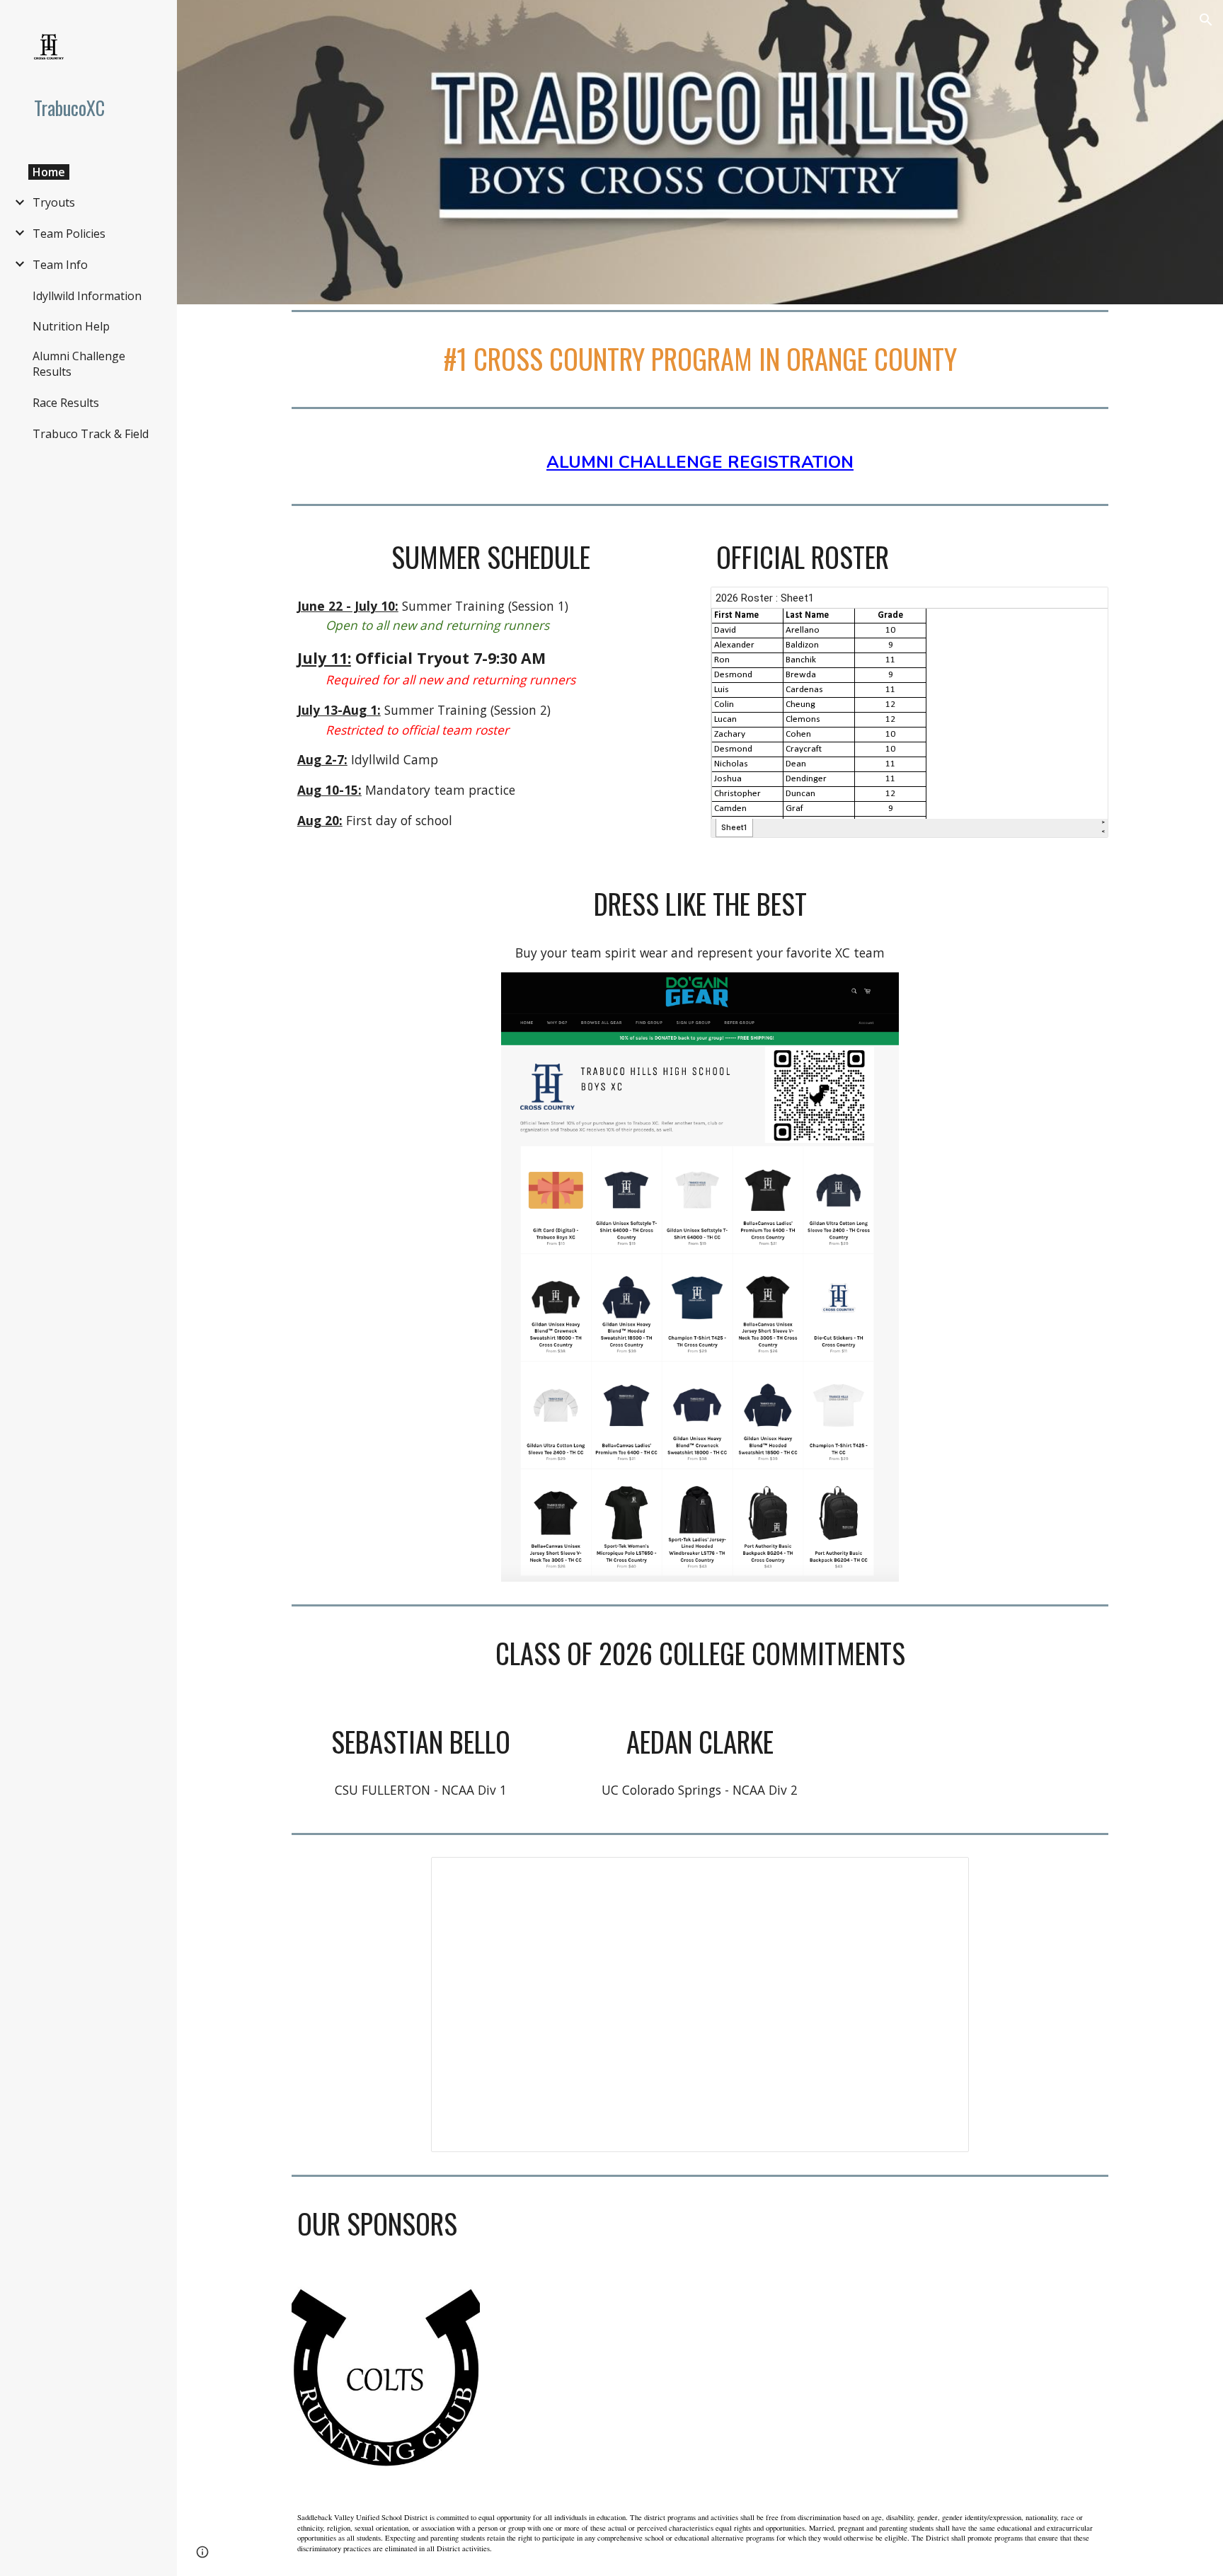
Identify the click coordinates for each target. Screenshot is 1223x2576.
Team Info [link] (60, 265)
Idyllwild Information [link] (87, 296)
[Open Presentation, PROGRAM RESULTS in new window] (942, 1875)
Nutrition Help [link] (71, 326)
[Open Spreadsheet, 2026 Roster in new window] (1081, 605)
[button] (1206, 20)
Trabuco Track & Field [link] (91, 434)
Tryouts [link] (54, 202)
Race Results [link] (66, 403)
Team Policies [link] (69, 234)
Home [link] (49, 172)
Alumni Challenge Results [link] (79, 364)
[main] (700, 359)
